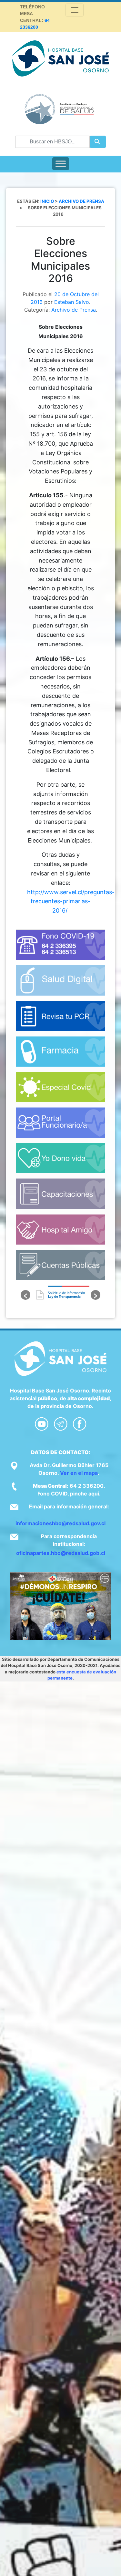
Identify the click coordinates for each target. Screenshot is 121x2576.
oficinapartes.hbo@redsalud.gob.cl (61, 1553)
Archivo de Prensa (74, 310)
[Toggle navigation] (75, 10)
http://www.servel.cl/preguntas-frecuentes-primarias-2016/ (71, 901)
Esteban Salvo (72, 302)
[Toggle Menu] (61, 164)
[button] (25, 1295)
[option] (61, 1295)
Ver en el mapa (79, 1473)
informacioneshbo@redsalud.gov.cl (60, 1523)
